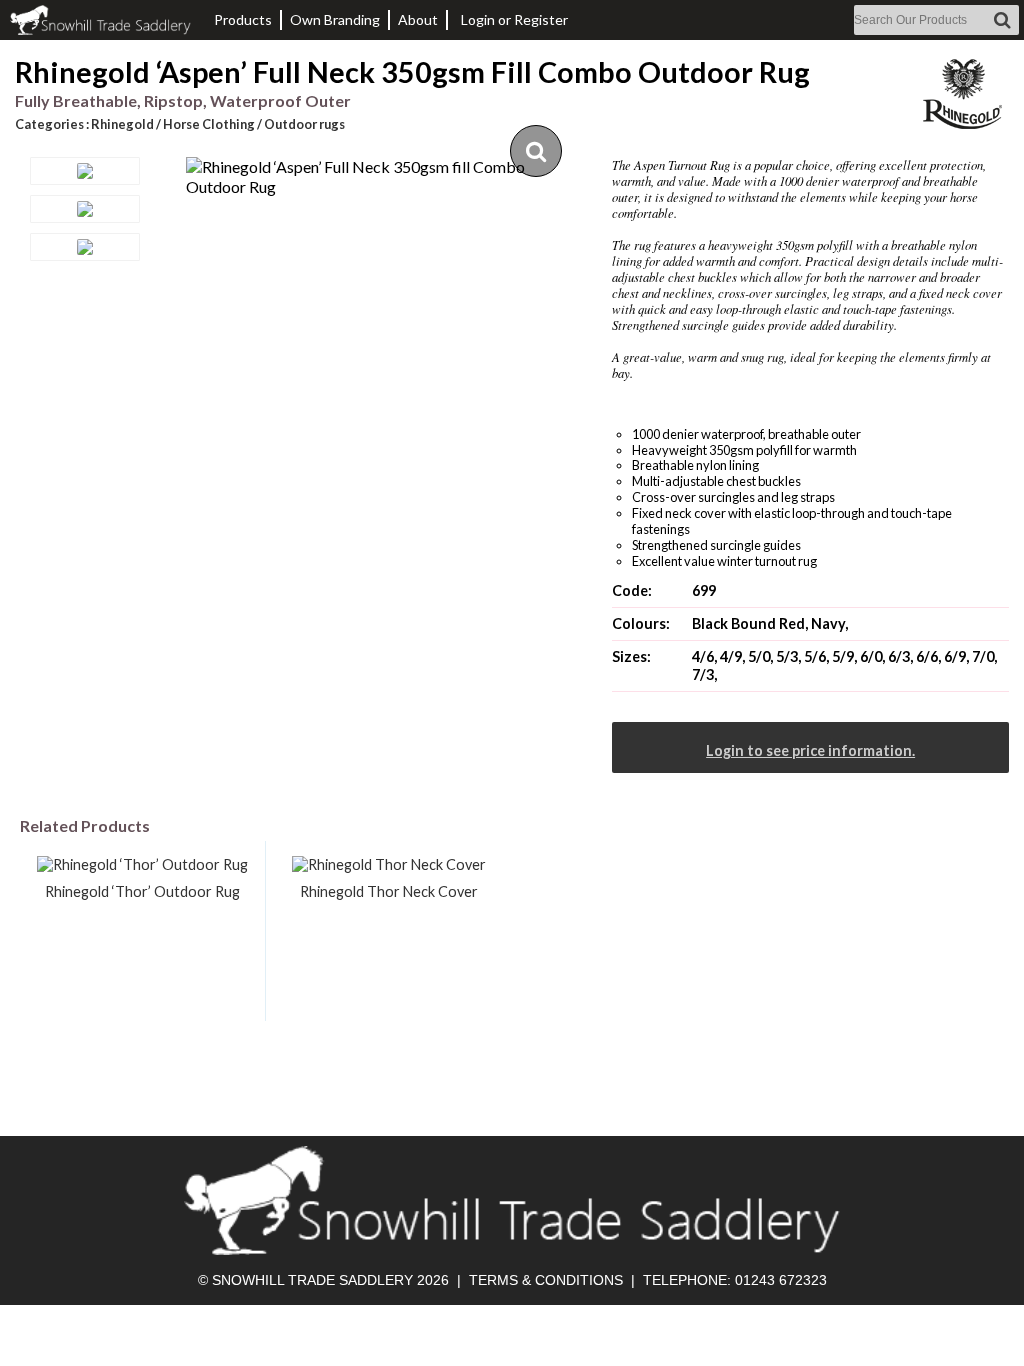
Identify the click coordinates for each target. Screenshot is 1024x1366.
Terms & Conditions (546, 1280)
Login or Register (514, 19)
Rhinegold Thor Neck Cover (389, 891)
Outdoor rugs (304, 124)
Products (243, 19)
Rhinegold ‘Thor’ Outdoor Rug (142, 891)
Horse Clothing (209, 124)
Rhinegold (122, 124)
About (418, 19)
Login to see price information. (810, 750)
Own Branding (335, 19)
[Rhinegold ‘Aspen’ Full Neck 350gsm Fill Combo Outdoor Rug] (384, 177)
